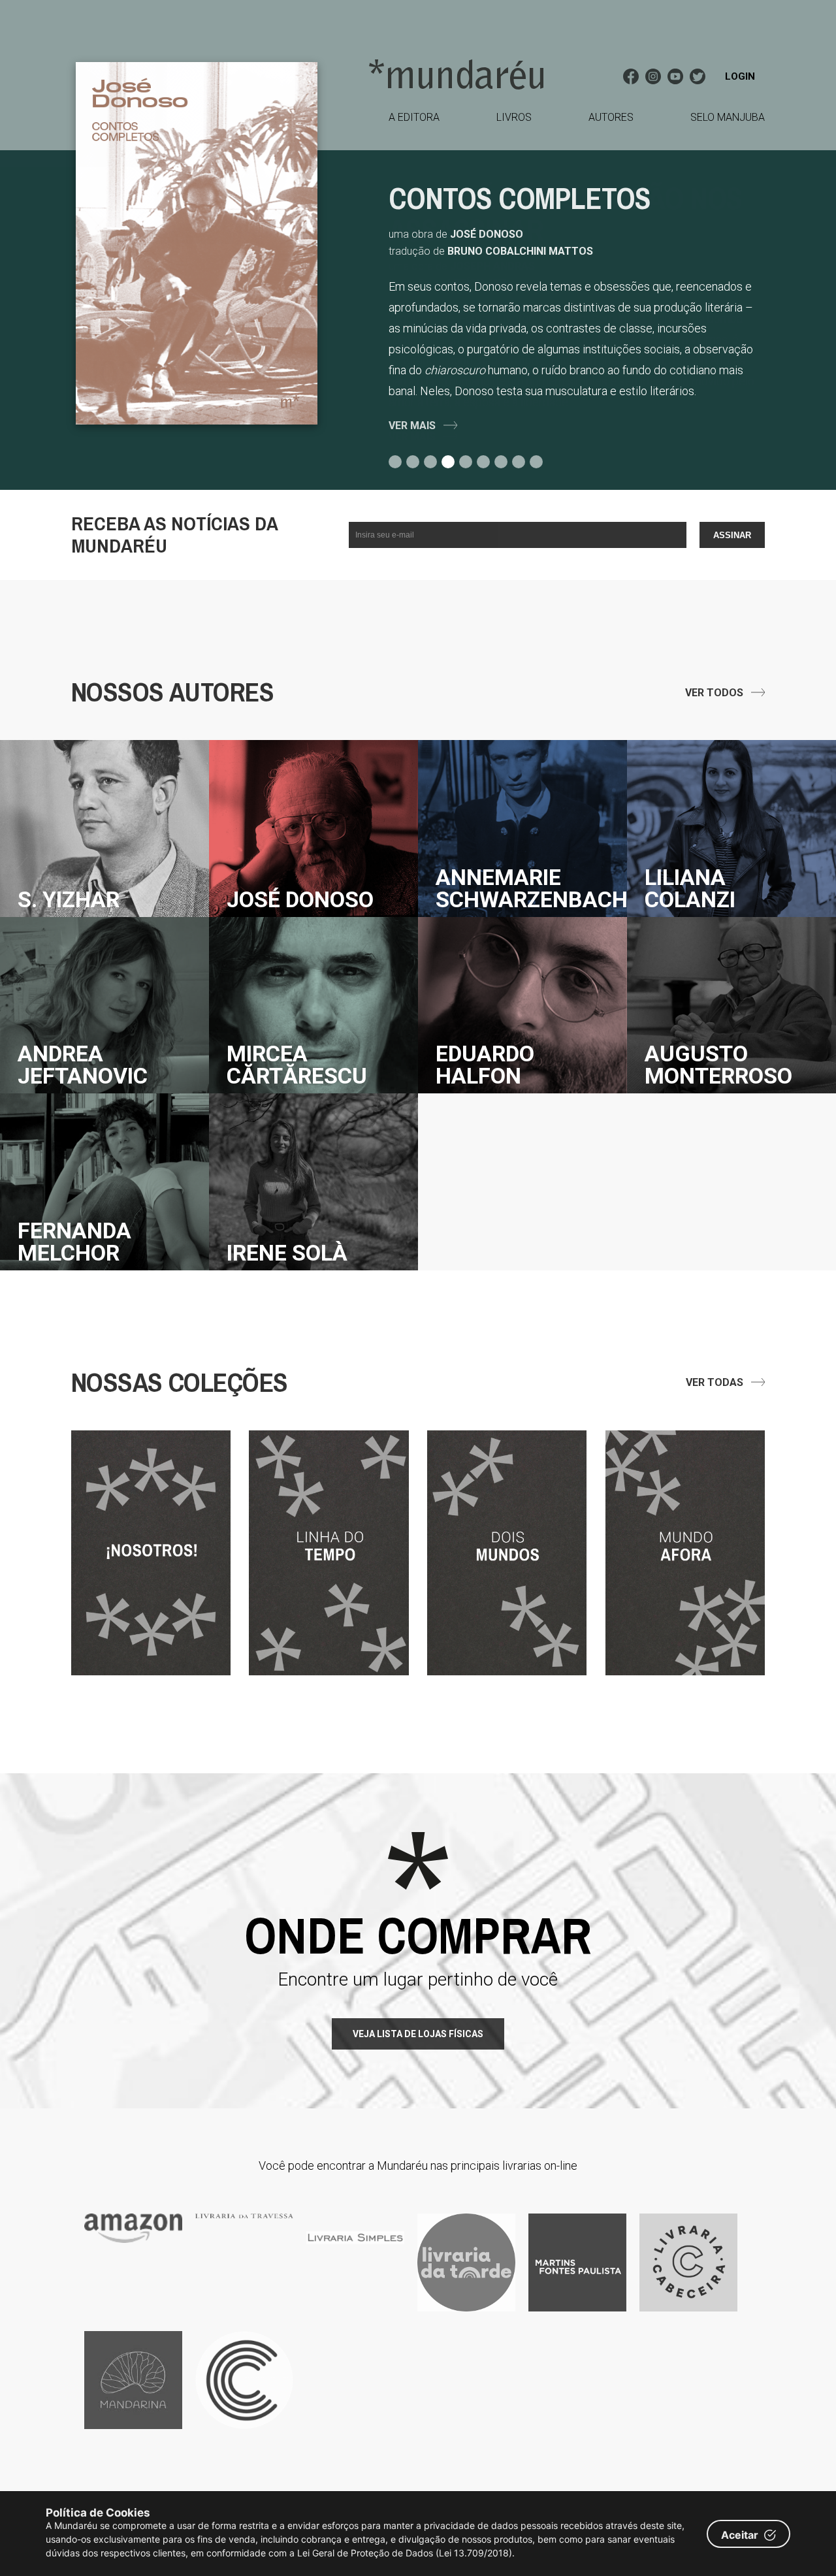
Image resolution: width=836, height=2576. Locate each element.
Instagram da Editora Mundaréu (653, 76)
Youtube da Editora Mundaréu (675, 76)
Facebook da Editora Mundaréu (631, 76)
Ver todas (715, 1382)
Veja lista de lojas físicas (418, 2034)
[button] (397, 462)
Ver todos (714, 693)
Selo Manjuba (728, 117)
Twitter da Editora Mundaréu (698, 76)
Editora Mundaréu (456, 74)
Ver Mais (412, 426)
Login (740, 76)
